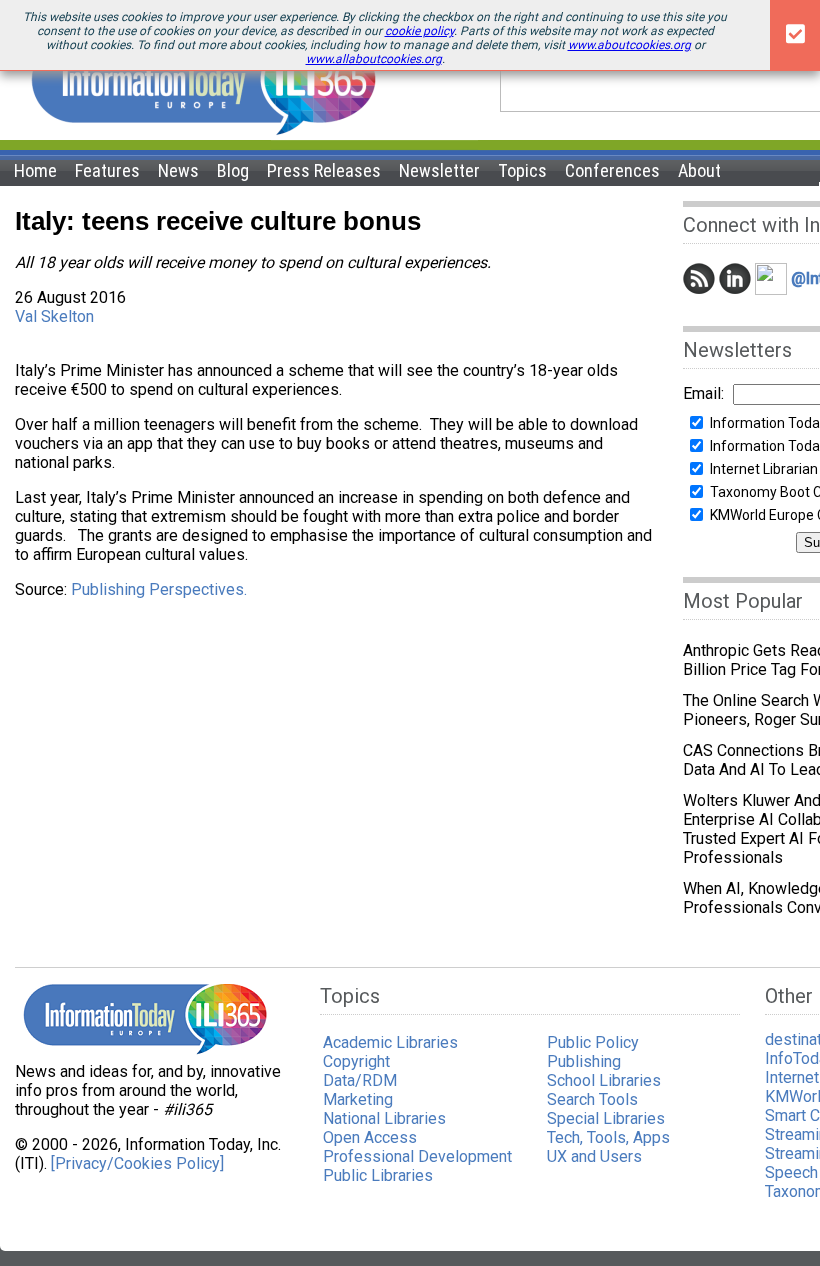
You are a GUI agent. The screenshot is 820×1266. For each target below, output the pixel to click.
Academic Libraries (390, 1042)
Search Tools (592, 1099)
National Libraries (384, 1118)
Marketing (358, 1099)
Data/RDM (360, 1080)
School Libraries (604, 1080)
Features (107, 170)
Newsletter (439, 170)
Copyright (356, 1061)
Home (35, 170)
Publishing (584, 1061)
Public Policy (593, 1042)
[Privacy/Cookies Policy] (137, 1163)
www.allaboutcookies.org (374, 59)
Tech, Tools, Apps (608, 1137)
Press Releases (324, 170)
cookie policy (419, 31)
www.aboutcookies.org (629, 45)
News (178, 170)
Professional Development (417, 1156)
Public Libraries (378, 1175)
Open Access (370, 1137)
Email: (703, 393)
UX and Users (594, 1156)
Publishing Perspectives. (159, 589)
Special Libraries (606, 1118)
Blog (233, 170)
